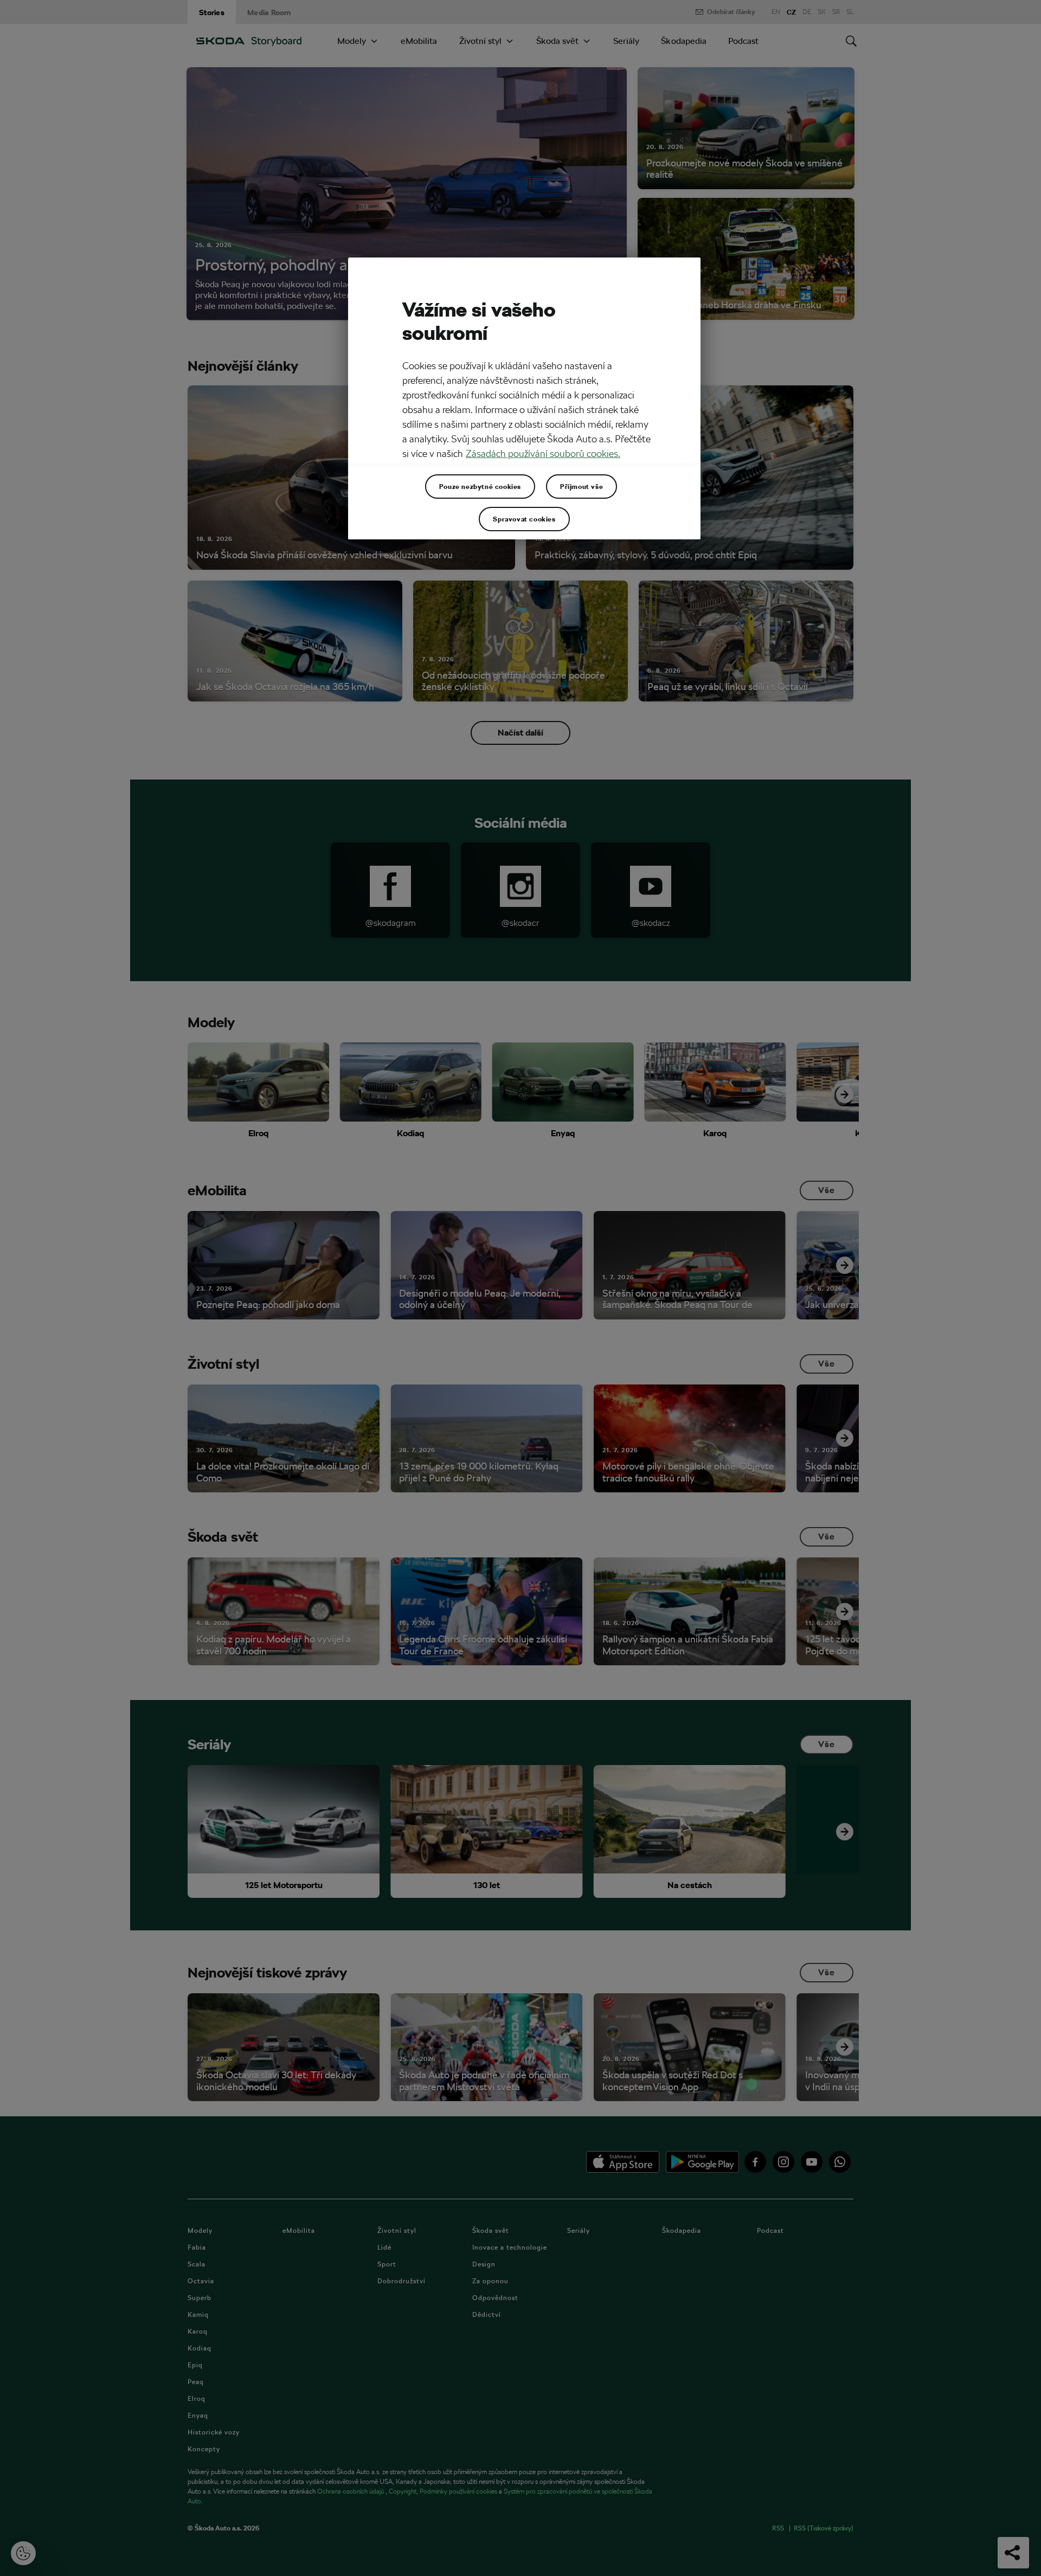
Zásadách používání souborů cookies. (543, 453)
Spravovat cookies (524, 519)
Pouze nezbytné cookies (480, 486)
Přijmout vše (581, 486)
